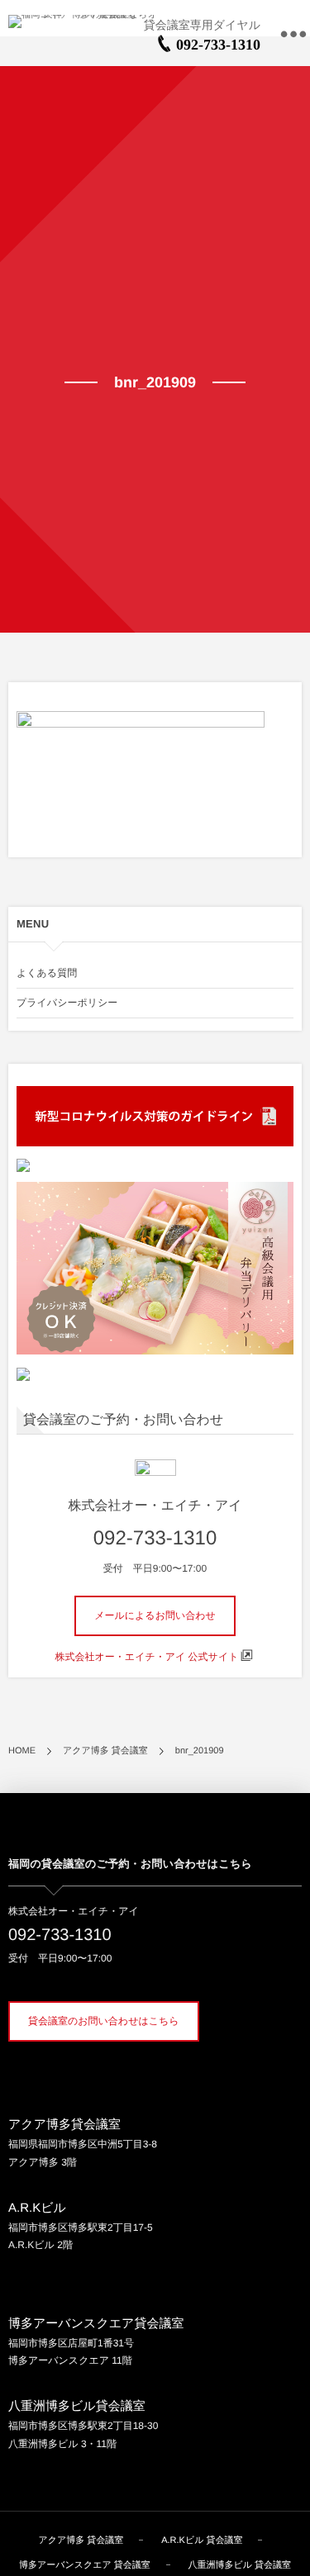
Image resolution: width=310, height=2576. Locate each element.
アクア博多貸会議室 (64, 2125)
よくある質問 (47, 973)
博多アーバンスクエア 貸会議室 (85, 2565)
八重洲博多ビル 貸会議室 (240, 2565)
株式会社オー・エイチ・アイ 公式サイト (147, 1657)
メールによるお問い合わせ (155, 1615)
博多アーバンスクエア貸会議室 (96, 2324)
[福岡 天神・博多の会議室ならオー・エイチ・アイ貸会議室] (91, 21)
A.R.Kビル (37, 2208)
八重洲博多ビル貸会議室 (77, 2406)
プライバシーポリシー (67, 1003)
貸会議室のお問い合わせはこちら (104, 2021)
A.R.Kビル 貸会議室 (202, 2540)
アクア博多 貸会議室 (81, 2540)
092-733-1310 (218, 45)
